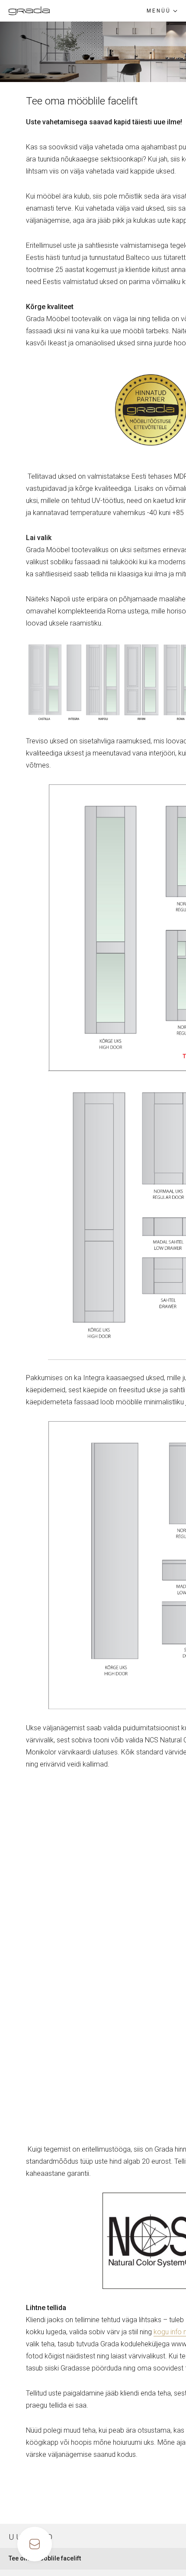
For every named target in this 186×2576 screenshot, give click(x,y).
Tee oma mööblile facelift (45, 2558)
